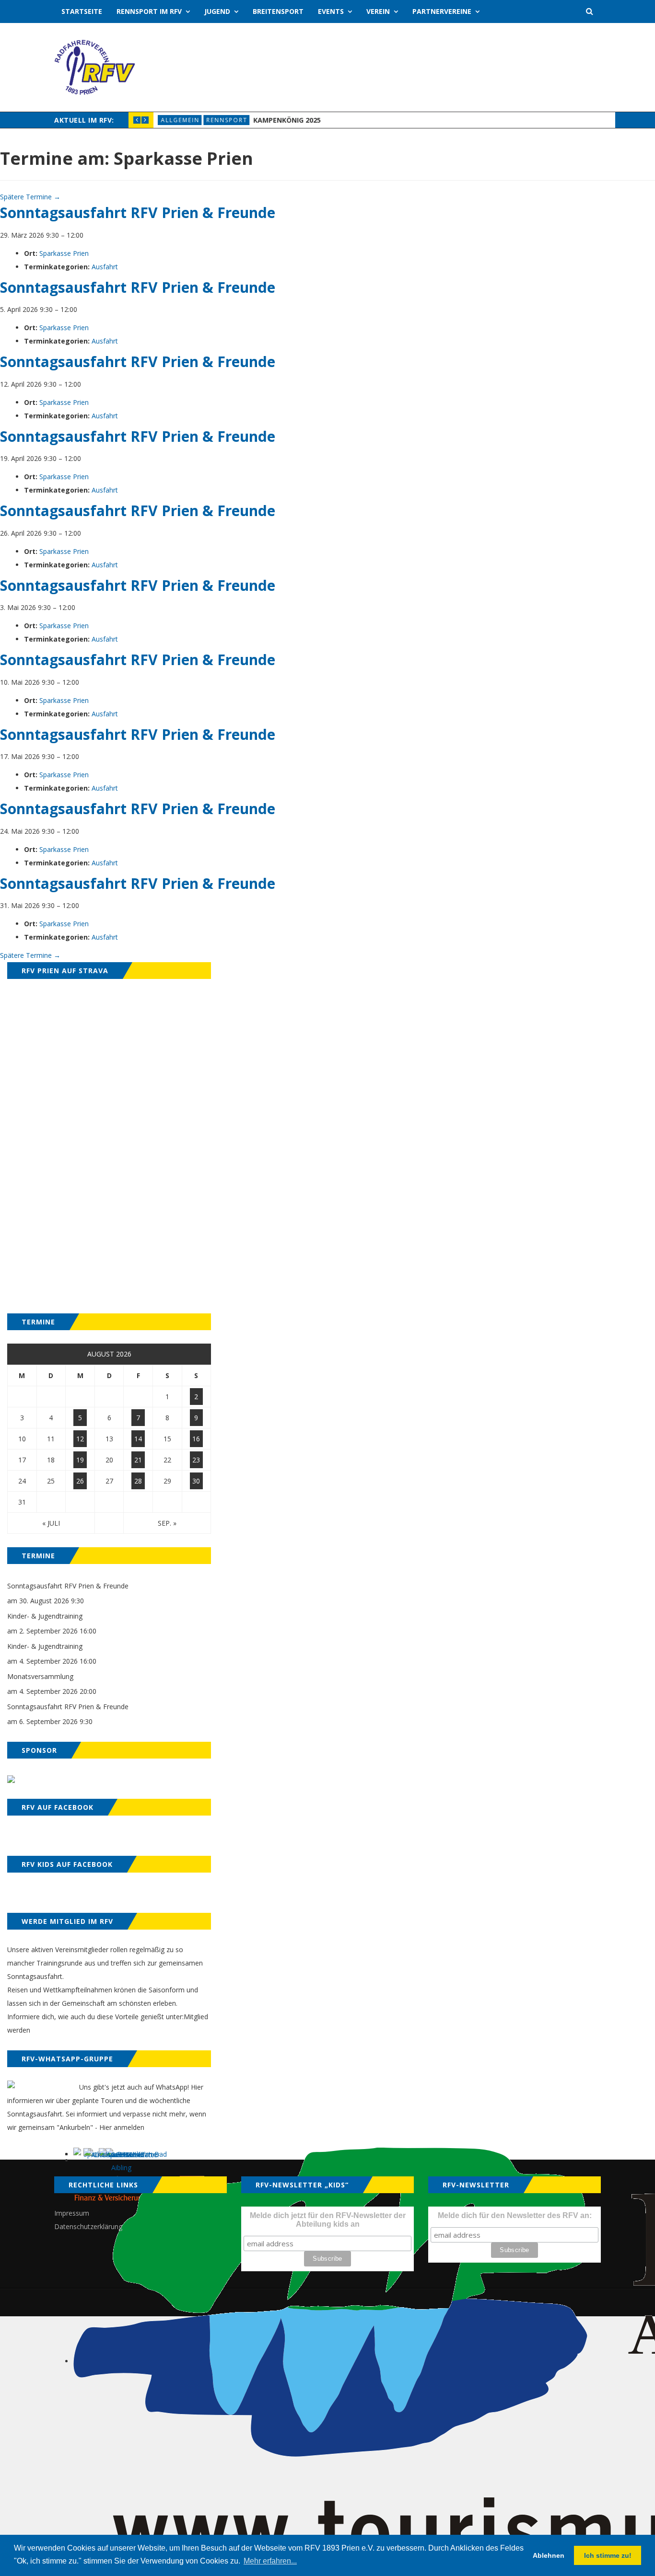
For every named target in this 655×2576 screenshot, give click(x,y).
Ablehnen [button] (549, 2555)
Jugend (217, 11)
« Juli (51, 1523)
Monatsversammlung (40, 1676)
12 (80, 1439)
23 (196, 1460)
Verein (378, 11)
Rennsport (227, 120)
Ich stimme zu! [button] (608, 2555)
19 (80, 1460)
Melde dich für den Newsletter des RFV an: (515, 2215)
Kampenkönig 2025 (287, 120)
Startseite (82, 11)
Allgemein (180, 120)
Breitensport (278, 11)
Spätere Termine (30, 197)
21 (138, 1460)
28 (138, 1481)
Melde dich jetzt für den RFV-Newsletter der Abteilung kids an (328, 2220)
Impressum (72, 2213)
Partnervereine (442, 11)
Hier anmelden (122, 2127)
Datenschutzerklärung (88, 2226)
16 (196, 1439)
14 (138, 1439)
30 (196, 1481)
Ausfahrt (105, 267)
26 (80, 1481)
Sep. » (167, 1523)
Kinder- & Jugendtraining (45, 1616)
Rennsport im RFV (149, 11)
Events (331, 11)
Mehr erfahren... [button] (270, 2561)
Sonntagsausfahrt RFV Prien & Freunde (68, 1586)
